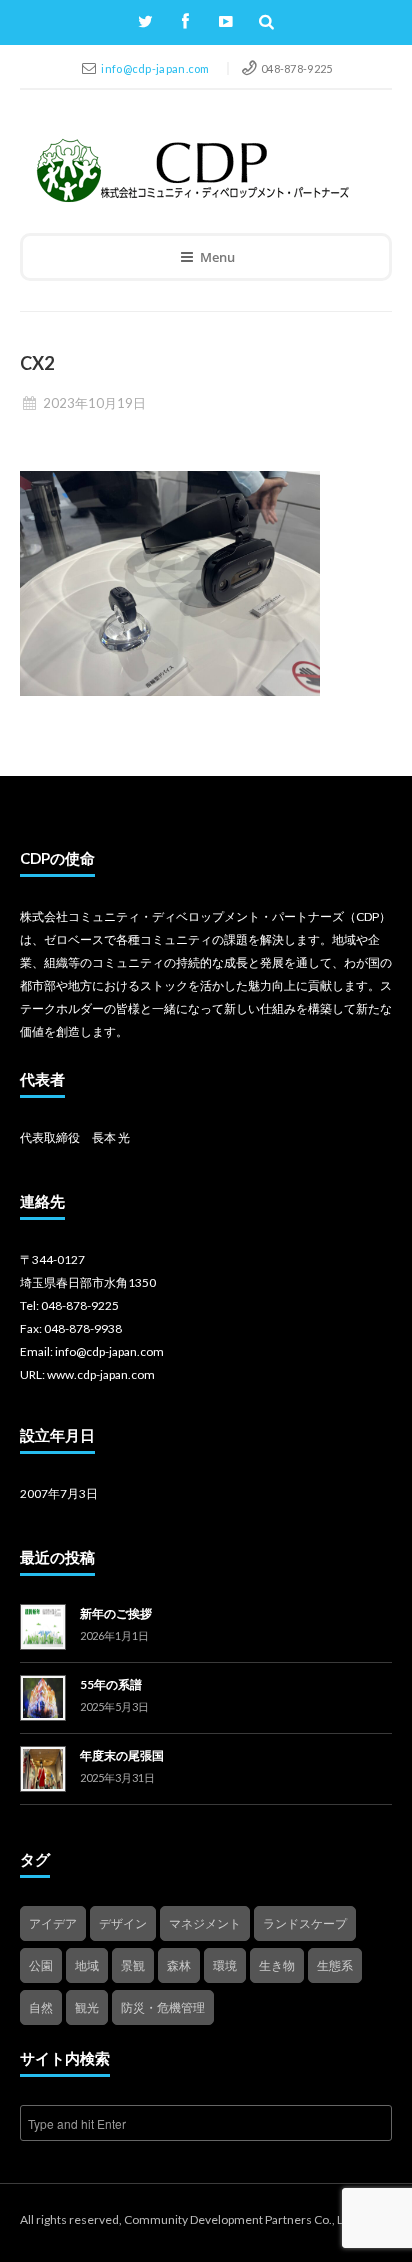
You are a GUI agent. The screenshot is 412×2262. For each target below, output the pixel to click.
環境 (225, 1965)
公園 (41, 1965)
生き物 (277, 1965)
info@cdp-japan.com (156, 68)
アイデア (53, 1923)
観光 (87, 2007)
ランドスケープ (305, 1923)
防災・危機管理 (163, 2007)
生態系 (335, 1965)
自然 (41, 2007)
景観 (133, 1965)
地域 (87, 1965)
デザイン (123, 1923)
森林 (179, 1965)
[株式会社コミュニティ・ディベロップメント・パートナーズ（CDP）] (192, 170)
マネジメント (205, 1923)
